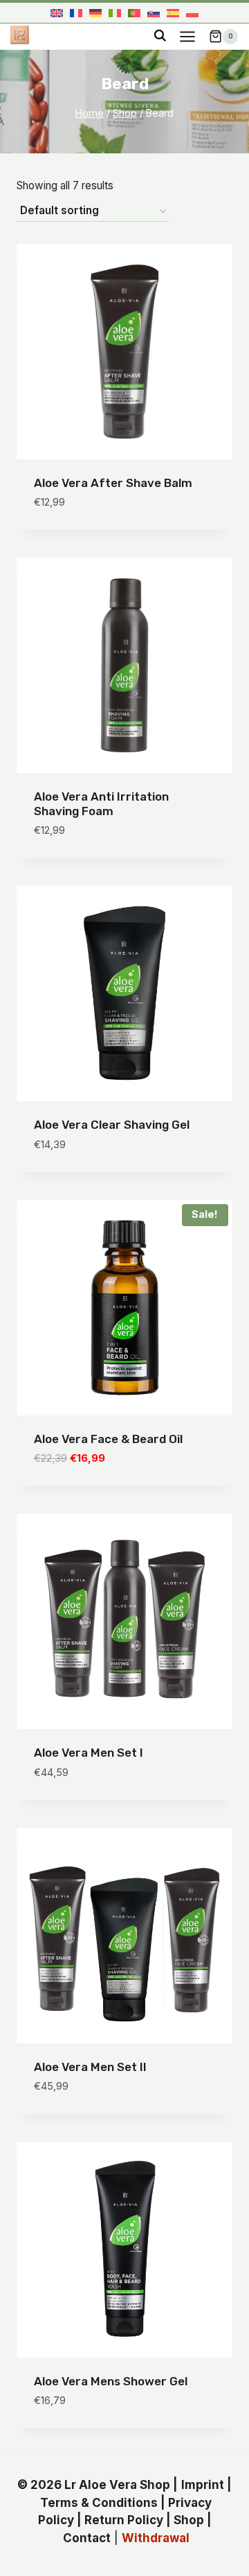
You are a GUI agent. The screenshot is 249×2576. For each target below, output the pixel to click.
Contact (87, 2538)
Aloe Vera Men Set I (89, 1753)
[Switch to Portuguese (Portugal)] (134, 13)
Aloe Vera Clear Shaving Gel (112, 1125)
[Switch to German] (95, 13)
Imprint (203, 2485)
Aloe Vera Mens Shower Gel (111, 2381)
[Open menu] (187, 36)
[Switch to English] (57, 13)
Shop (189, 2520)
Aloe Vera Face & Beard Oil (108, 1439)
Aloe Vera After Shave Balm (113, 483)
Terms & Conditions (99, 2503)
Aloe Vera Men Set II (90, 2067)
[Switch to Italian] (115, 13)
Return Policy (124, 2520)
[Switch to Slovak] (154, 13)
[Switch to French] (76, 13)
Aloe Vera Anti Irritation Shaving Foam (101, 803)
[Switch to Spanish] (173, 13)
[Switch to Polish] (192, 13)
